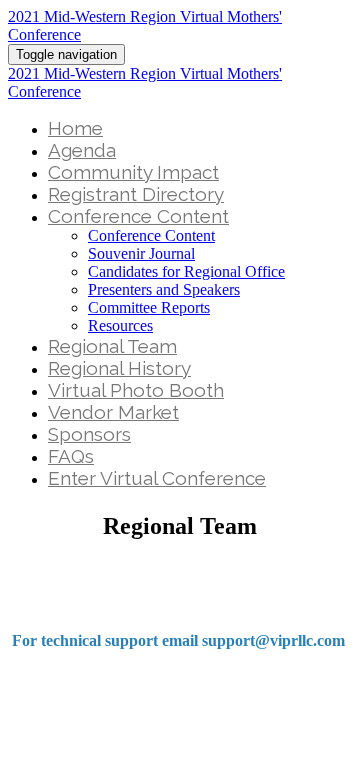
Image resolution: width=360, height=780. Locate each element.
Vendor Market (113, 412)
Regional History (119, 368)
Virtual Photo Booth (136, 390)
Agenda (82, 150)
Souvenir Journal (141, 253)
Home (75, 128)
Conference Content (138, 216)
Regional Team (112, 346)
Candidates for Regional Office (186, 271)
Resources (120, 325)
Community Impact (133, 172)
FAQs (71, 456)
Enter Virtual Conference (157, 478)
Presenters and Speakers (164, 289)
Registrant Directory (136, 194)
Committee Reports (149, 307)
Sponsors (89, 434)
